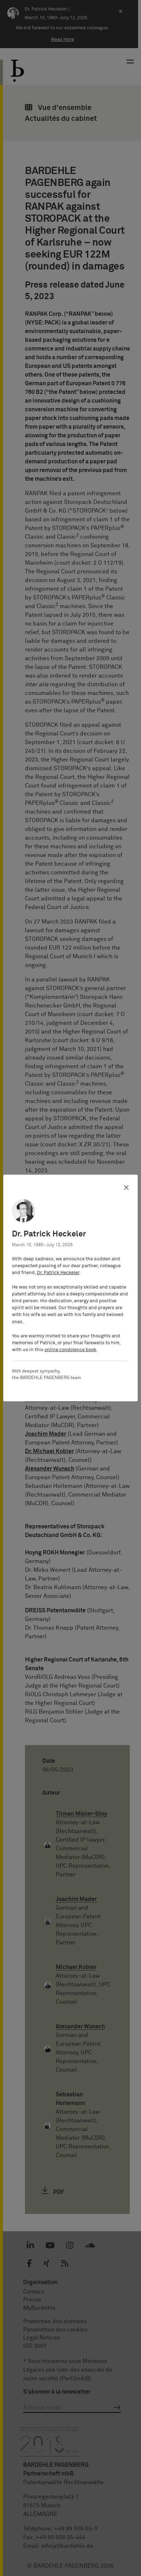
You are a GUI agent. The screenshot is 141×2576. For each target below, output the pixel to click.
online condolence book (70, 1350)
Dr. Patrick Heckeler (58, 1273)
